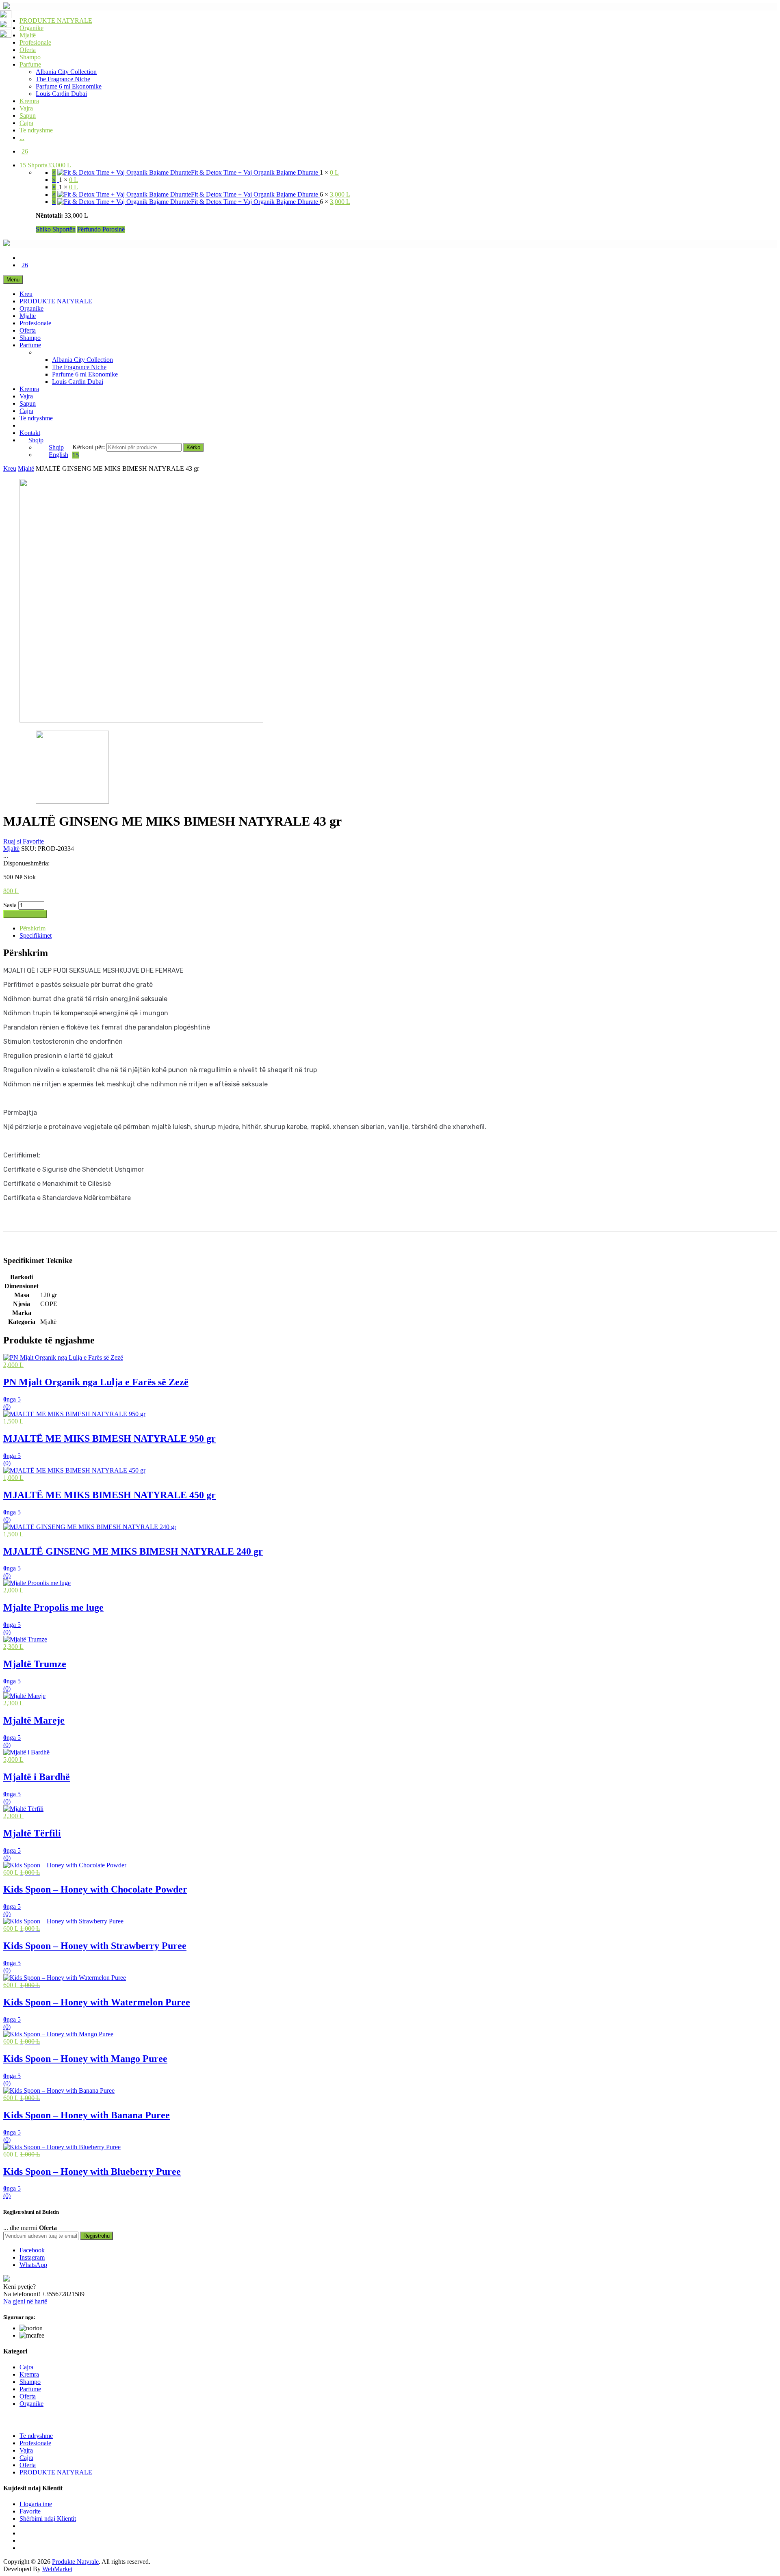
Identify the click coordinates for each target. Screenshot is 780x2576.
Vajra (26, 108)
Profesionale (35, 42)
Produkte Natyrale (75, 2562)
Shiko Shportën (56, 229)
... (22, 137)
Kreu (26, 294)
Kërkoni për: (89, 447)
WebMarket (57, 2569)
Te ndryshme (36, 130)
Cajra (26, 123)
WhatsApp (33, 2265)
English (58, 455)
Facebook (32, 2250)
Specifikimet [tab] (36, 935)
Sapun (28, 116)
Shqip (36, 440)
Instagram (32, 2257)
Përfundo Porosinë (101, 229)
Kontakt (30, 433)
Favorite (30, 2511)
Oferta (28, 50)
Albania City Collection (66, 72)
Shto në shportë (25, 914)
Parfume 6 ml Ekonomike (69, 86)
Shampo (30, 57)
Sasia (10, 905)
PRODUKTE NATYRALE (56, 21)
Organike (31, 28)
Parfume (30, 64)
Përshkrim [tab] (32, 928)
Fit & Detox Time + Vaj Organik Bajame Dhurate (255, 172)
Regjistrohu (96, 2236)
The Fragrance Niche (63, 79)
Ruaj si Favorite (24, 841)
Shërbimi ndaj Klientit (48, 2519)
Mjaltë (28, 35)
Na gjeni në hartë (25, 2301)
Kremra (29, 101)
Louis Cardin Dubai (61, 94)
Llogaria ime (36, 2504)
